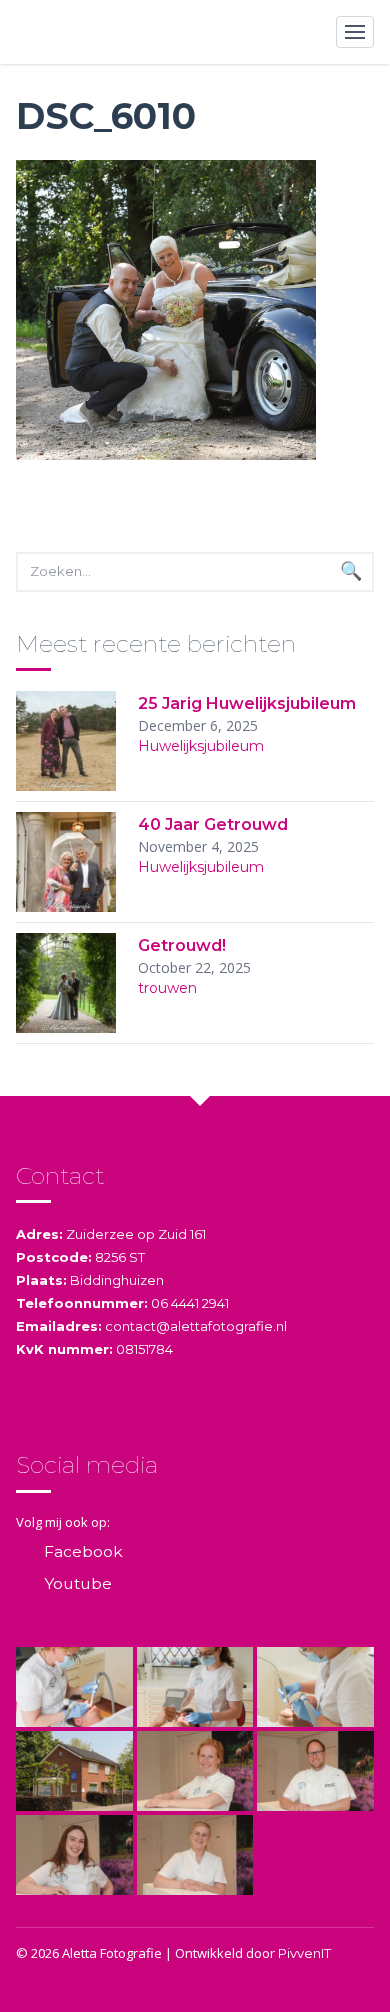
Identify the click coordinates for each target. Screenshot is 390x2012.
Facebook (83, 1551)
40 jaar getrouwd (213, 824)
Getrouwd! (182, 945)
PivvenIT (304, 1953)
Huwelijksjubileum (201, 746)
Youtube (78, 1583)
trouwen (167, 988)
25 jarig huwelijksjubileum (247, 703)
